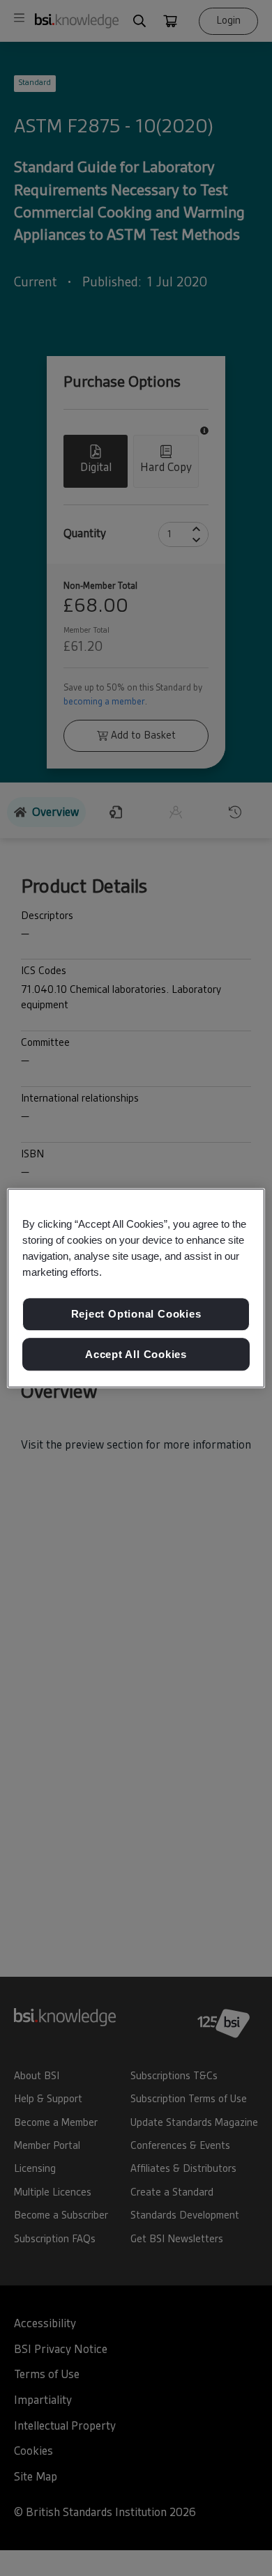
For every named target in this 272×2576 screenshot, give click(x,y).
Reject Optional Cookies (136, 1314)
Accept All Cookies (136, 1354)
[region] (136, 1288)
